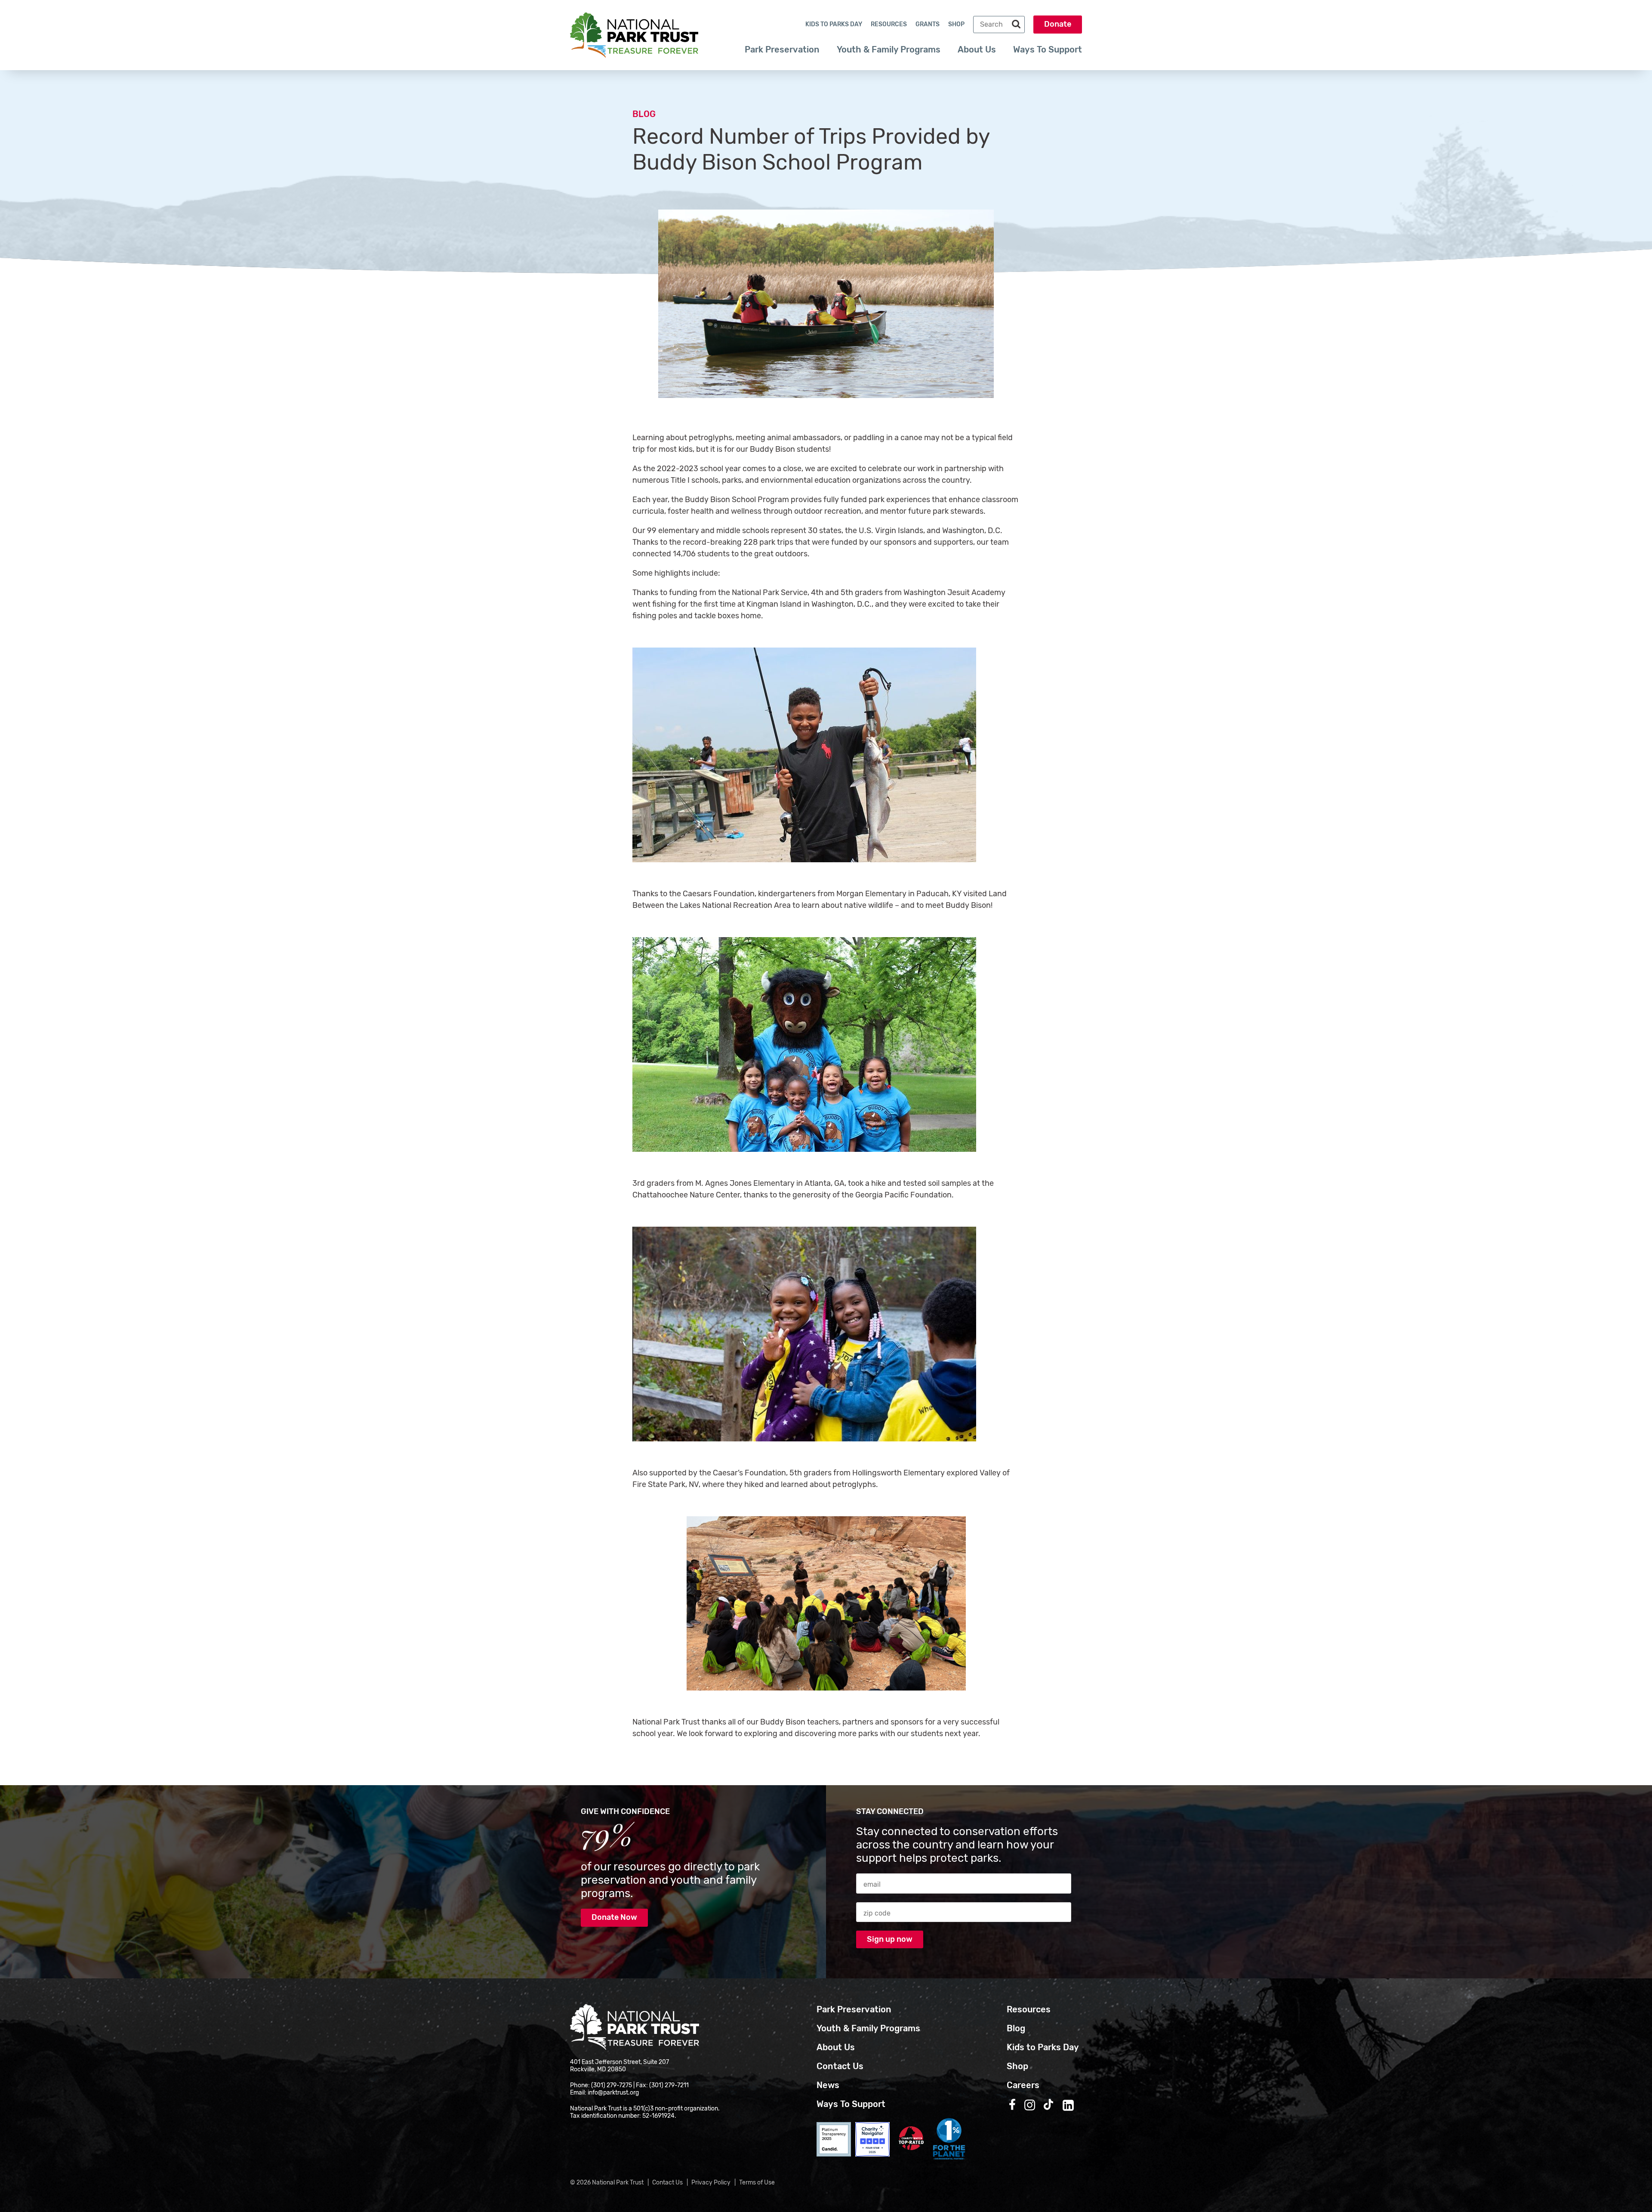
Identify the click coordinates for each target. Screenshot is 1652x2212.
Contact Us (840, 2066)
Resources (889, 24)
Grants (928, 24)
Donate (1058, 24)
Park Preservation (782, 49)
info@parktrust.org (613, 2093)
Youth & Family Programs (889, 49)
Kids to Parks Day (834, 24)
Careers (1023, 2085)
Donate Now (614, 1917)
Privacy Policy (711, 2183)
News (828, 2085)
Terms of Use (757, 2183)
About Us (977, 49)
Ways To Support (1048, 49)
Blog (644, 114)
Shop (956, 24)
